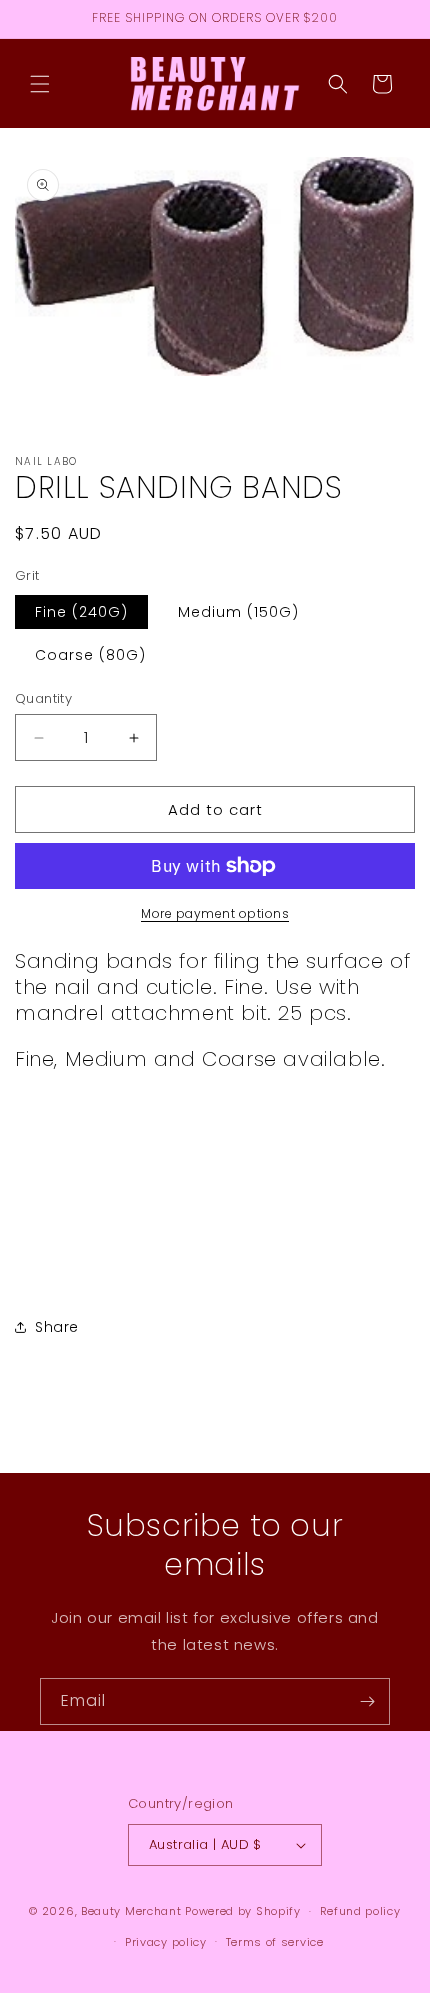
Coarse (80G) (90, 655)
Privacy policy (166, 1942)
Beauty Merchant (131, 1911)
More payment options (215, 913)
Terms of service (275, 1942)
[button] (40, 84)
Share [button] (57, 1327)
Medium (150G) (238, 612)
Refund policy (360, 1911)
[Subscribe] (367, 1701)
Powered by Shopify (243, 1911)
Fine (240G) (81, 612)
